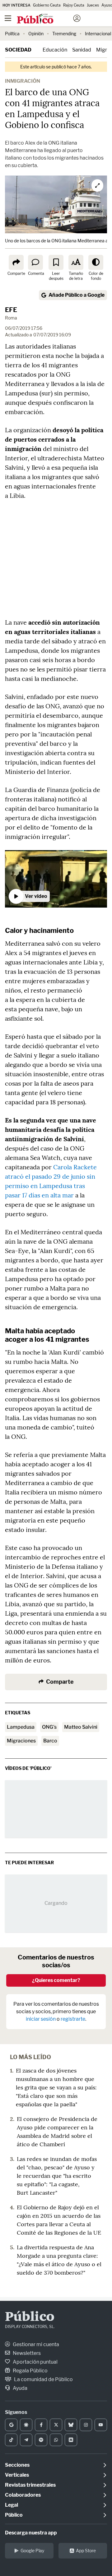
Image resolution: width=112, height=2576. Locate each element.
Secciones (17, 2465)
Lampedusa (21, 1727)
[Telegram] (26, 2440)
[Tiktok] (11, 2440)
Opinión (36, 34)
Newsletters (26, 2353)
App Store (86, 2551)
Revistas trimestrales (30, 2485)
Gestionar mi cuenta (35, 2344)
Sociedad (18, 50)
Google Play (32, 2551)
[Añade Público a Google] (11, 2425)
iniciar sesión (41, 2019)
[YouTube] (101, 2425)
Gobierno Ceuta (47, 5)
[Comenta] (35, 262)
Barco (50, 1741)
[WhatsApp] (56, 2440)
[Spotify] (41, 2440)
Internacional (98, 34)
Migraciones (21, 1741)
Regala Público (30, 2371)
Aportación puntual (35, 2362)
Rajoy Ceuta (74, 5)
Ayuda (20, 2388)
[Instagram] (86, 2425)
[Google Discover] (26, 2425)
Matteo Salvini (81, 1727)
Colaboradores (23, 2495)
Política (12, 34)
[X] (56, 2425)
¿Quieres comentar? (56, 1980)
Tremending (64, 34)
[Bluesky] (71, 2425)
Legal (12, 2505)
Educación (55, 50)
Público (30, 2317)
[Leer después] (56, 262)
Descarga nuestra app (31, 2533)
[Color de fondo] (96, 262)
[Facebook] (41, 2425)
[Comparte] (16, 262)
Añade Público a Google (77, 295)
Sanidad (82, 50)
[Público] (45, 19)
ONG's (49, 1727)
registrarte (73, 2019)
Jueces (93, 5)
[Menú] (8, 18)
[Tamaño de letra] (76, 262)
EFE (11, 310)
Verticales (17, 2475)
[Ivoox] (71, 2440)
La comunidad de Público (43, 2379)
